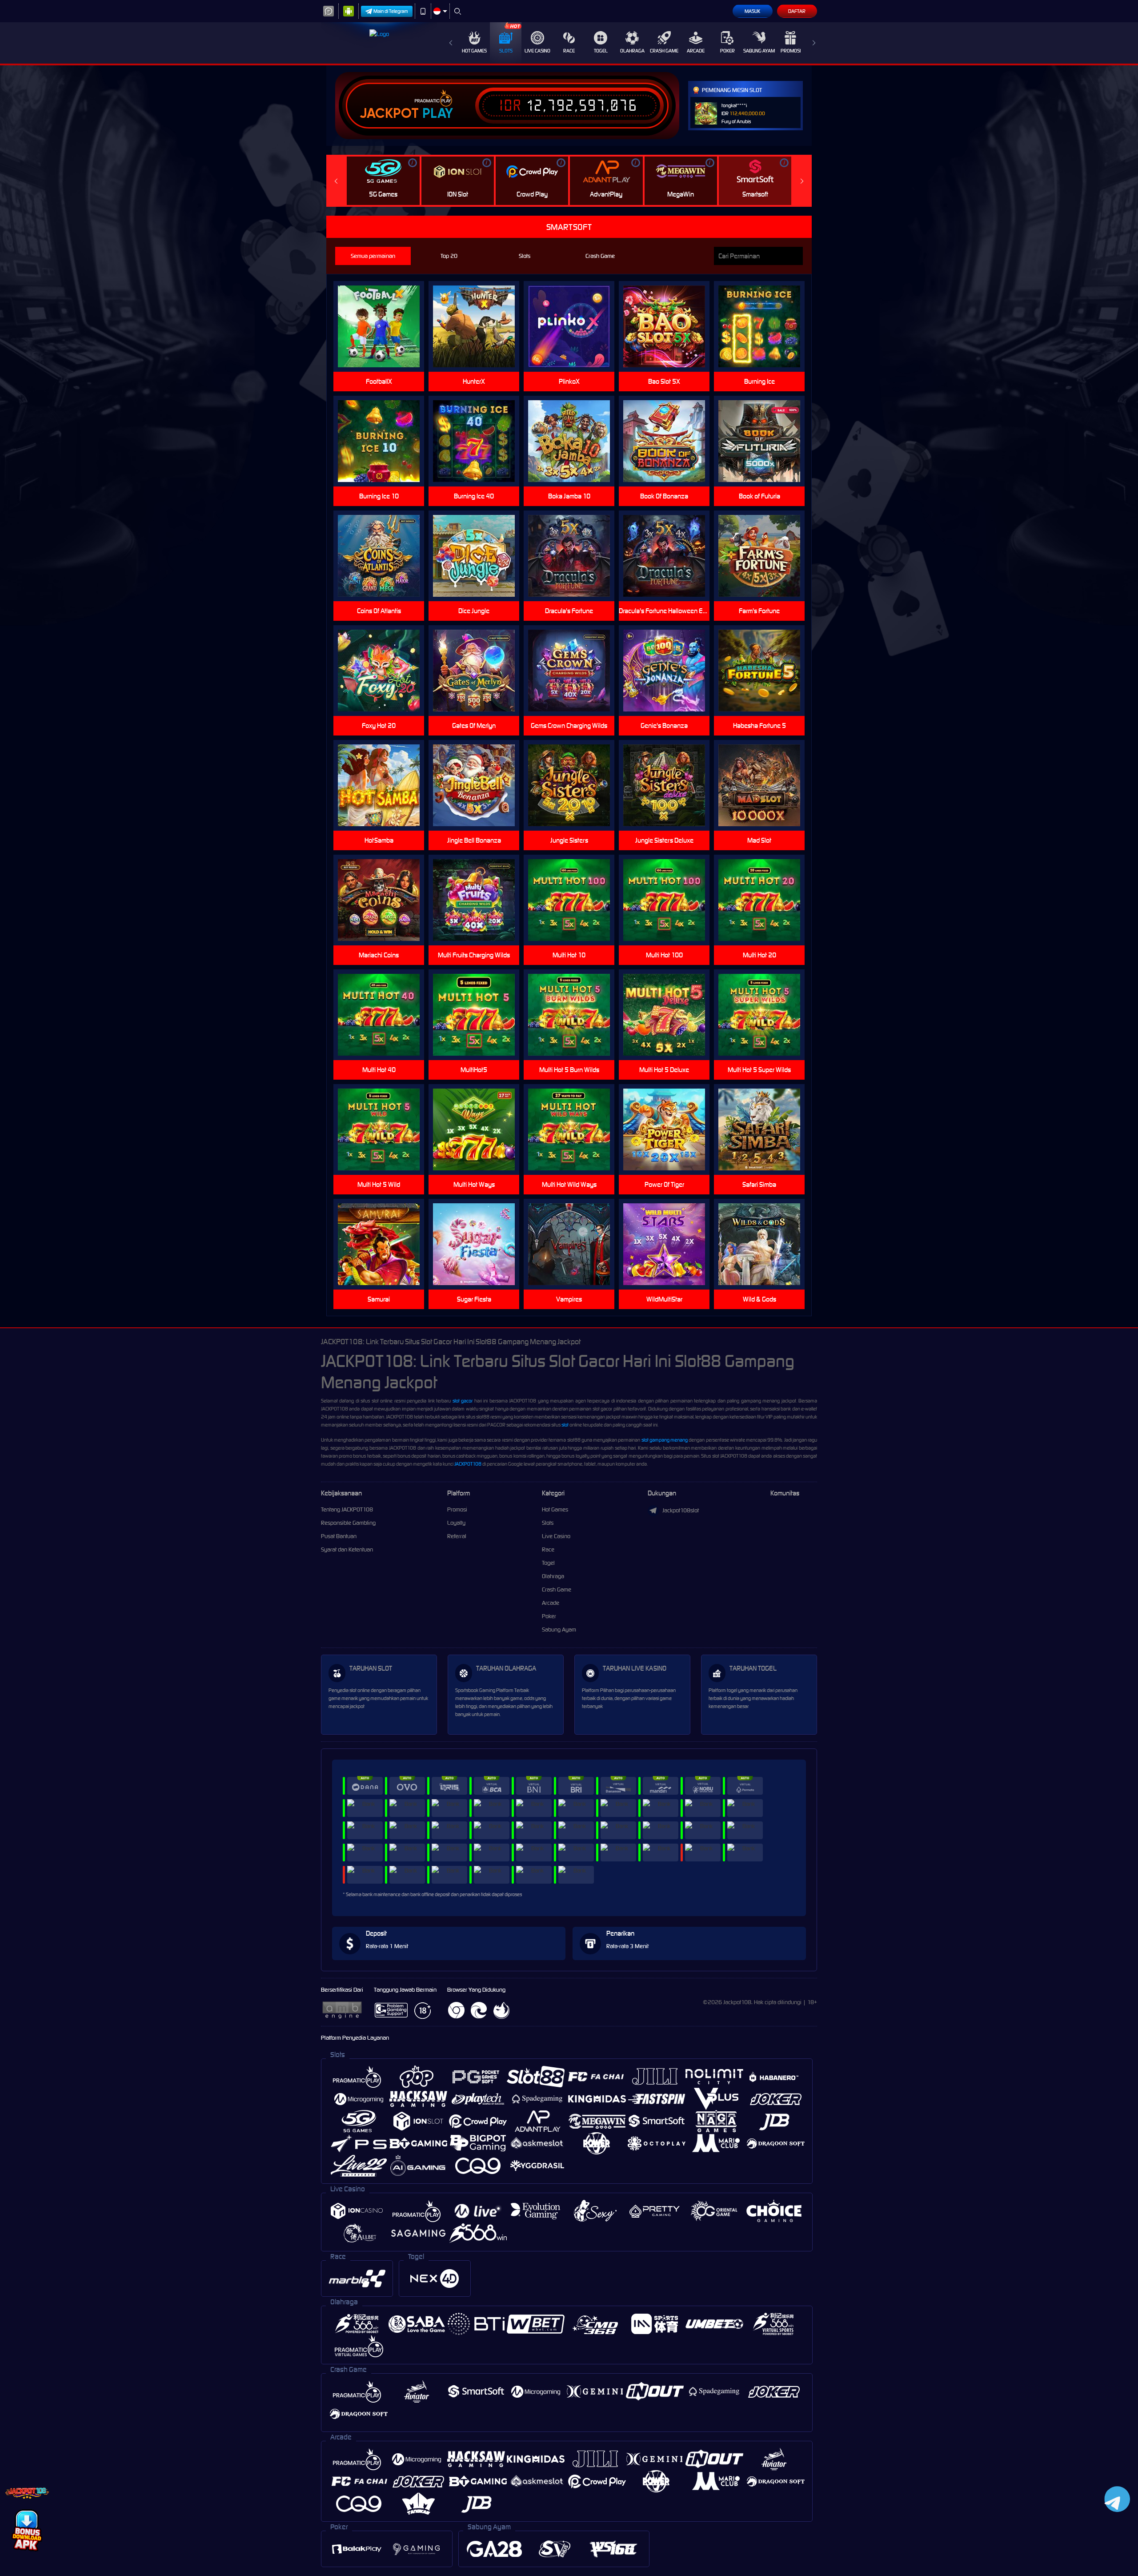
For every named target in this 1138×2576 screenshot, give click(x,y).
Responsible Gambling (348, 1523)
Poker (727, 51)
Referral (457, 1536)
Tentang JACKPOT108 (347, 1509)
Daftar (797, 11)
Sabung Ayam (759, 51)
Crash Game (664, 51)
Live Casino (537, 51)
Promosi (791, 51)
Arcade (696, 51)
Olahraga (632, 51)
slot (565, 1425)
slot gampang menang (665, 1440)
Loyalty (456, 1523)
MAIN (670, 900)
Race (569, 51)
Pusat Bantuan (339, 1536)
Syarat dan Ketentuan (347, 1549)
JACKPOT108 (468, 1464)
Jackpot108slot (681, 1510)
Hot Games (474, 51)
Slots (506, 51)
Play (438, 113)
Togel (601, 51)
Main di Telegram (391, 11)
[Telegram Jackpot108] (1116, 2499)
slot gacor (463, 1401)
